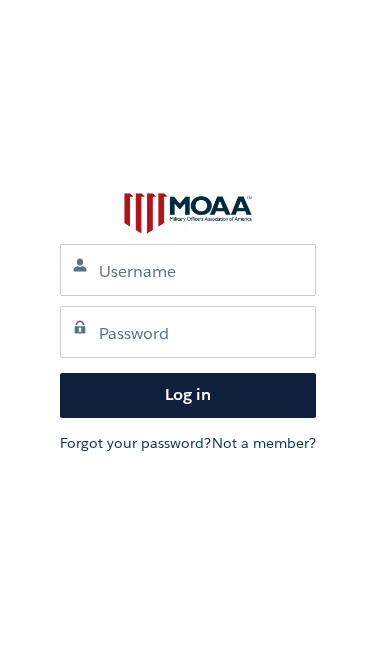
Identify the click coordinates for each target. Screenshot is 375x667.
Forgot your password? (135, 443)
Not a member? (264, 443)
